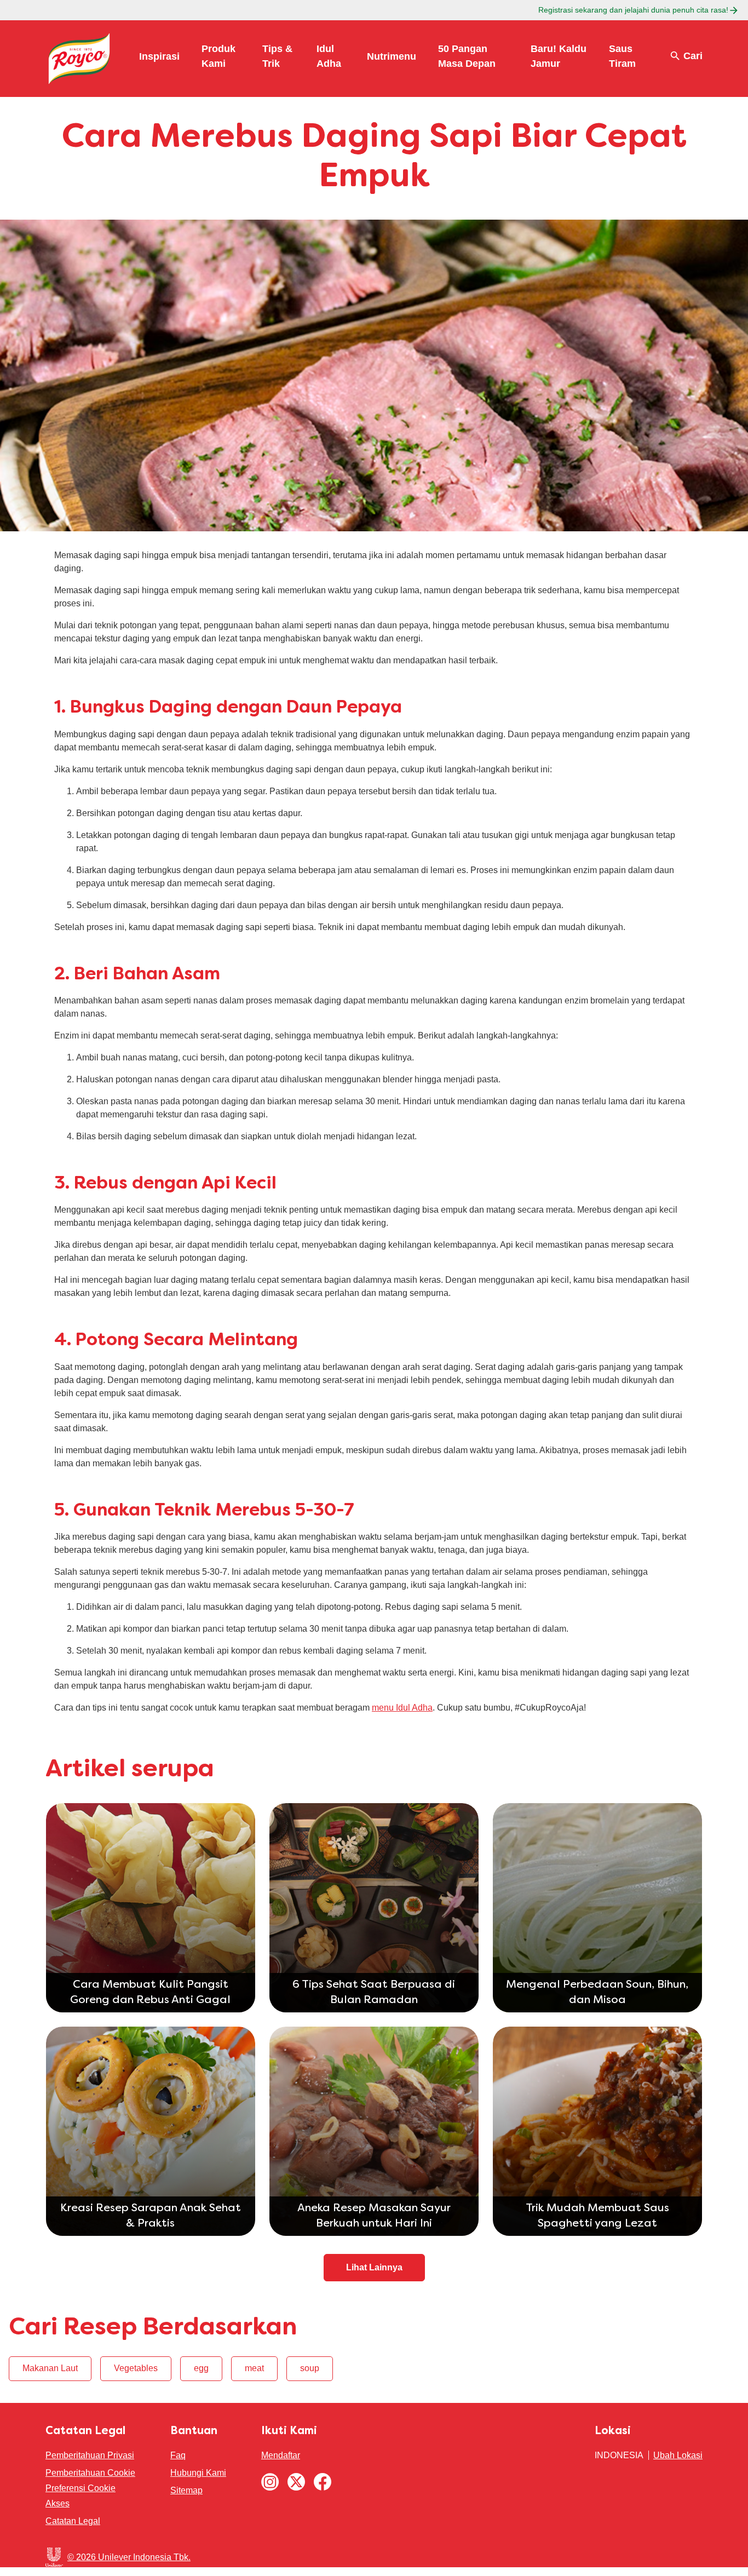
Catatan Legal (73, 2521)
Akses (57, 2503)
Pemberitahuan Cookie (90, 2473)
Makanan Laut (50, 2368)
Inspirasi (159, 56)
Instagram (270, 2482)
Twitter (296, 2482)
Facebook (323, 2482)
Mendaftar (281, 2455)
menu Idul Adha (402, 1708)
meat (254, 2368)
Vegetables (136, 2368)
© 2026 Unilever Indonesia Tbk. (129, 2557)
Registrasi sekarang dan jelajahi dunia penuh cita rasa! (633, 10)
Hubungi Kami (198, 2473)
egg (201, 2368)
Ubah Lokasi (678, 2455)
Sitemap (186, 2490)
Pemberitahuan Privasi (90, 2455)
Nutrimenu (392, 56)
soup (310, 2368)
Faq (178, 2455)
